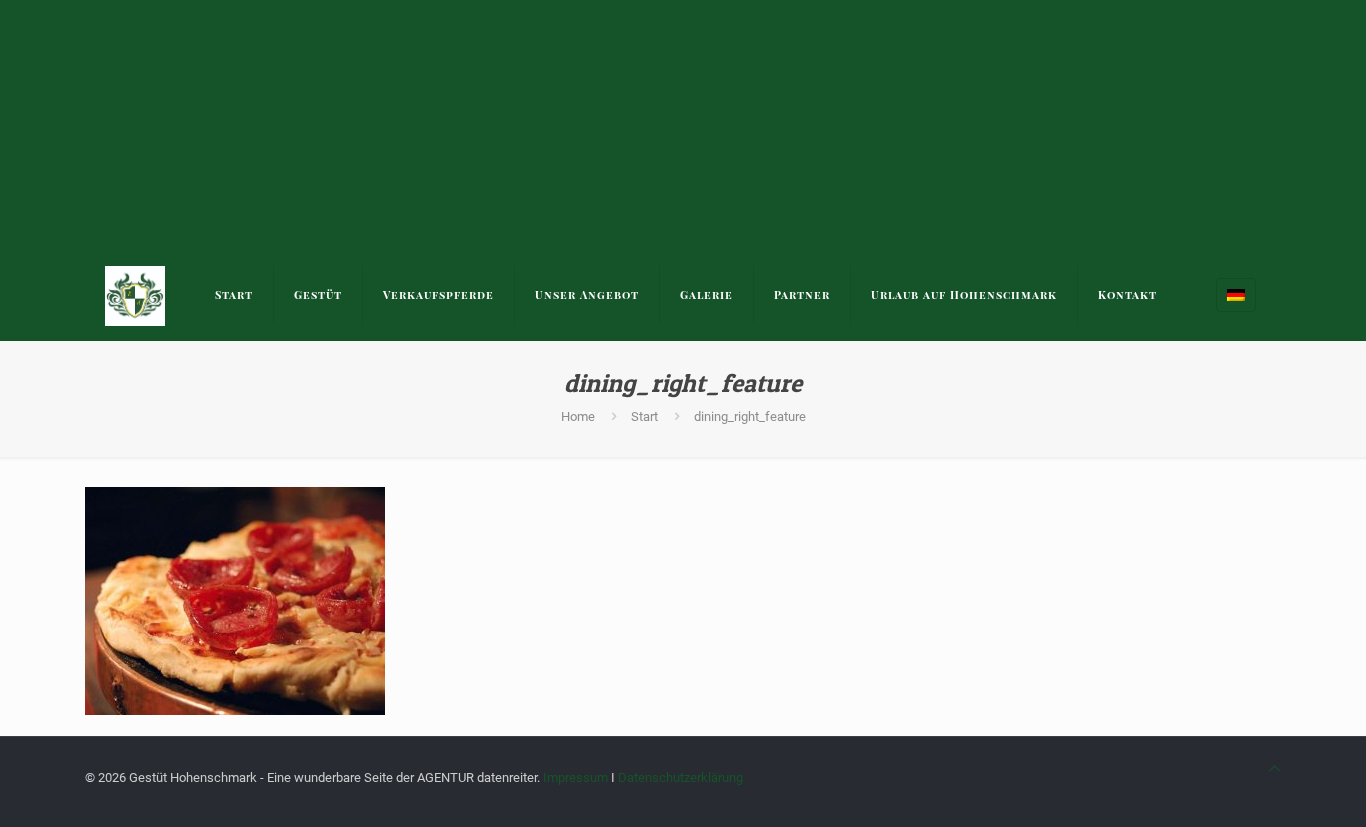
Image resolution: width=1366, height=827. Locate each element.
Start (644, 416)
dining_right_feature (750, 416)
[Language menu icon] (1236, 295)
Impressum (575, 777)
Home (578, 416)
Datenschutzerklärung (680, 777)
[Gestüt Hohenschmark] (135, 295)
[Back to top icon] (1274, 768)
